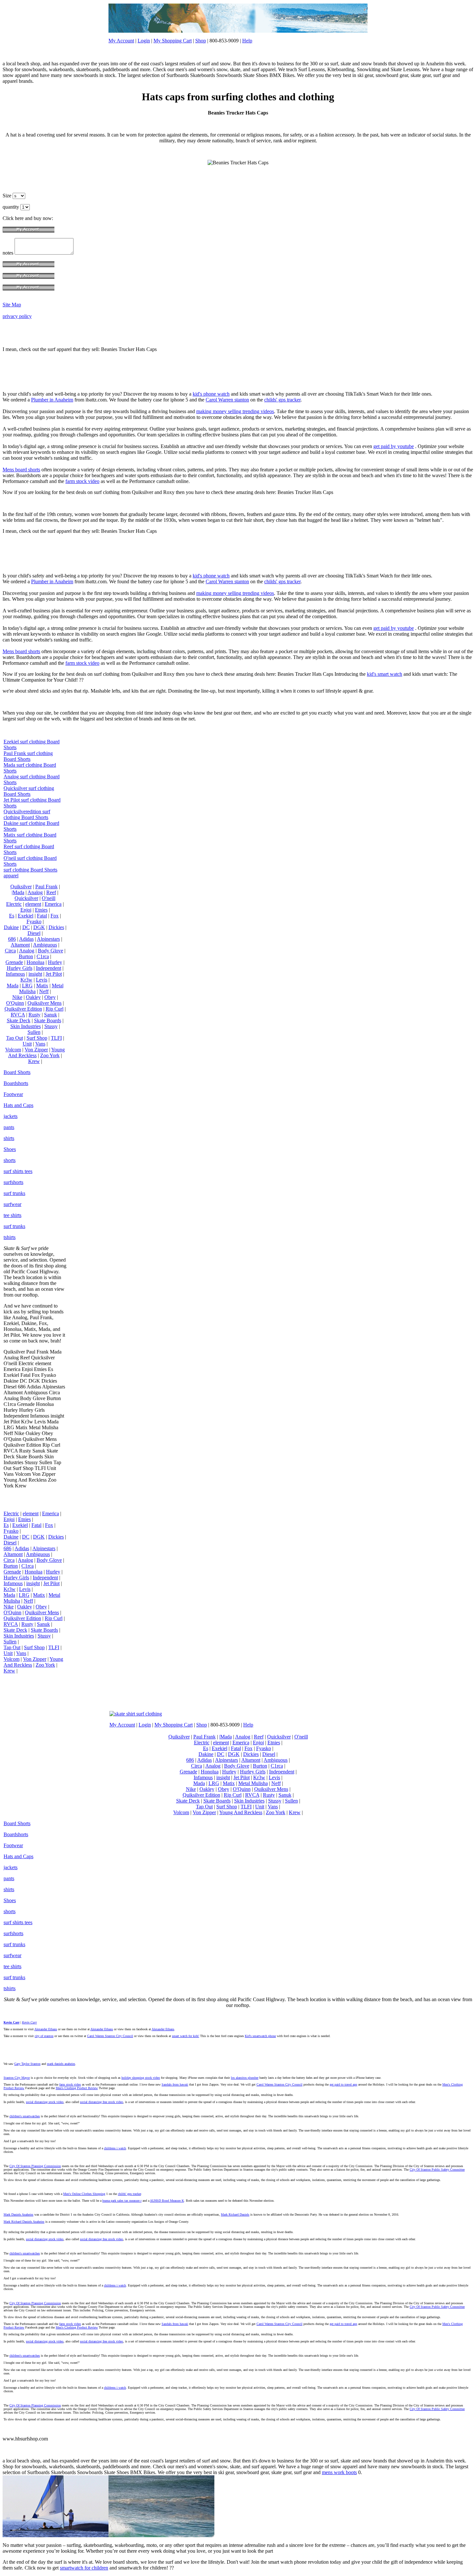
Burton (26, 956)
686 (12, 939)
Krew (34, 1061)
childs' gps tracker (282, 400)
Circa (10, 951)
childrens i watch (115, 2148)
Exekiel (26, 916)
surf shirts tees (18, 1171)
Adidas (26, 939)
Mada (13, 986)
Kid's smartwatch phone (260, 2036)
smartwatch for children (84, 2568)
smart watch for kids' (186, 2036)
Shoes (10, 1149)
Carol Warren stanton (227, 400)
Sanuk (51, 1015)
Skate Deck (19, 1020)
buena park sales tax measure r (122, 2201)
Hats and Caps (18, 1105)
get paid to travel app (343, 2084)
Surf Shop (37, 1038)
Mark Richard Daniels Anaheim (24, 2222)
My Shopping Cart (173, 41)
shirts (9, 1138)
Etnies (41, 910)
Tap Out (15, 1038)
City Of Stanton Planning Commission (35, 2166)
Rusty (34, 1015)
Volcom (13, 1050)
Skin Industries (26, 1026)
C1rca (43, 956)
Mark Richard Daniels (235, 2214)
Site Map (12, 305)
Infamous (15, 974)
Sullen (34, 1032)
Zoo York (50, 1055)
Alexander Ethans (46, 2029)
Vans (40, 1044)
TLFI (56, 1038)
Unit (27, 1044)
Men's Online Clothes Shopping (84, 2194)
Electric (14, 904)
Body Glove (51, 951)
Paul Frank (46, 887)
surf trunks (14, 1193)
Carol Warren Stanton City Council (110, 2036)
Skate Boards (48, 1020)
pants (9, 1127)
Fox (55, 916)
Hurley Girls (20, 968)
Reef (51, 892)
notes (9, 253)
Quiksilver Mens (45, 1003)
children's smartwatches (25, 2116)
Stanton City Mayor (17, 2078)
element (33, 904)
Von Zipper (36, 1050)
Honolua (35, 962)
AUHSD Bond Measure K (167, 2201)
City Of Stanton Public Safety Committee (437, 2170)
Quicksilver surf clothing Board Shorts (29, 791)
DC (26, 927)
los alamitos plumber (245, 2078)
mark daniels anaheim (61, 2064)
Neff (44, 991)
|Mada (18, 892)
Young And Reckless (36, 1052)
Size (8, 196)
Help (247, 41)
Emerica (53, 904)
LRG (27, 986)
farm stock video (82, 481)
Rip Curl (55, 1009)
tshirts (10, 1237)
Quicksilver (26, 898)
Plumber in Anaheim (52, 400)
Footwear (13, 1094)
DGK (39, 927)
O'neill (49, 898)
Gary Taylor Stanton (27, 2064)
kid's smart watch (385, 674)
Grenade (14, 962)
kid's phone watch (211, 394)
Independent (49, 968)
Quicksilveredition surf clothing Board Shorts (27, 814)
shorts (10, 1160)
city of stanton (44, 2036)
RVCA (18, 1015)
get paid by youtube (394, 446)
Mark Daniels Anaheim (18, 2214)
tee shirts (12, 1215)
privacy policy (17, 316)
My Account (121, 41)
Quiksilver (21, 887)
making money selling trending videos (235, 411)
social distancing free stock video (102, 2102)
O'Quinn (15, 1003)
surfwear (12, 1204)
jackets (11, 1116)
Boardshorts (16, 1083)
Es (12, 916)
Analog (35, 892)
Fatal (42, 916)
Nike (17, 997)
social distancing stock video (45, 2102)
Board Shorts (17, 1072)
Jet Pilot (54, 974)
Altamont (20, 945)
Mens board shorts (21, 470)
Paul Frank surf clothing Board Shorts (28, 756)
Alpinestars (48, 939)
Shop (201, 41)
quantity (11, 207)
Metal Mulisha (253, 1783)
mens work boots (339, 2472)
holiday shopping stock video (141, 2078)
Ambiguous (45, 945)
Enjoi (26, 910)
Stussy (51, 1026)
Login (144, 41)
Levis (42, 980)
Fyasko (34, 921)
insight (35, 974)
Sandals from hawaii (175, 2084)
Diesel (34, 933)
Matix (42, 986)
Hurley (55, 962)
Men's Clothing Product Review (77, 2088)
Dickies (56, 927)
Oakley (33, 997)
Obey (50, 997)
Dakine (11, 927)
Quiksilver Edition (23, 1009)
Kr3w (26, 980)
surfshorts (13, 1182)
